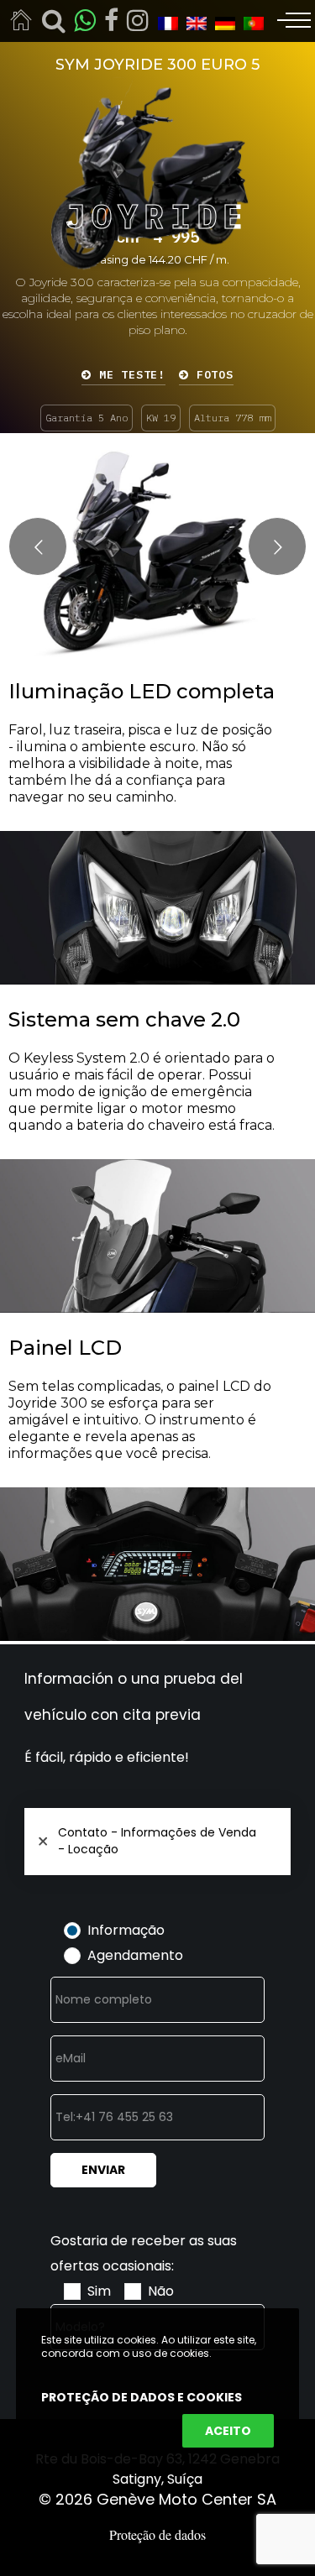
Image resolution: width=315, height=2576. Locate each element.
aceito (228, 2431)
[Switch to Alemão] (221, 22)
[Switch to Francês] (164, 22)
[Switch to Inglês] (192, 22)
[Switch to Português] (249, 22)
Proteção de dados (157, 2534)
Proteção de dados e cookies (142, 2397)
